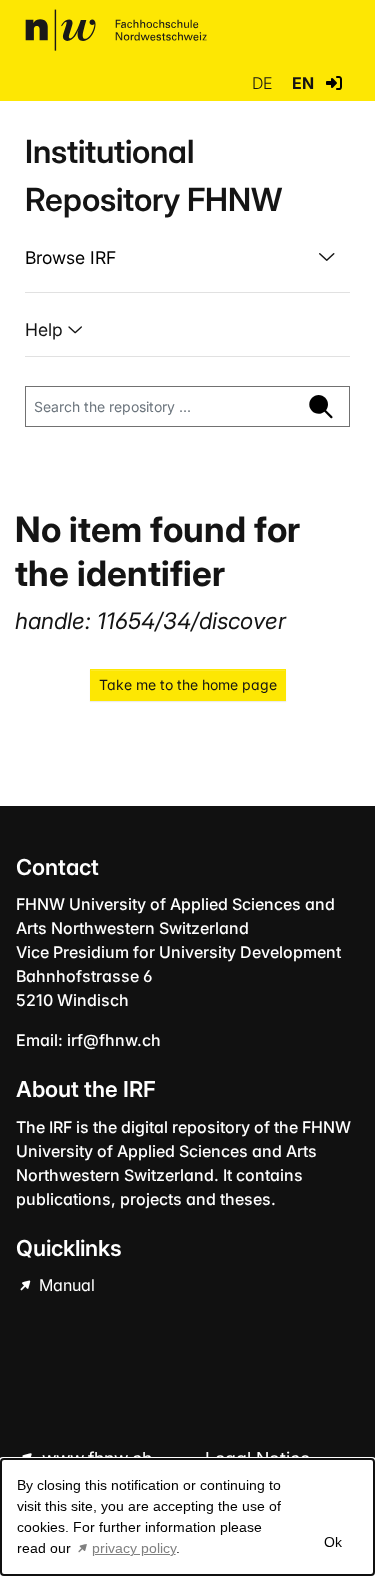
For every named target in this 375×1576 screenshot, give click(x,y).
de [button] (264, 83)
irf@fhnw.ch (114, 1040)
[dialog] (187, 1517)
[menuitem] (187, 258)
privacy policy (134, 1548)
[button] (334, 83)
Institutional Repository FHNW (153, 175)
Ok (332, 1542)
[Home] (116, 30)
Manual (65, 1285)
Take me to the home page (188, 684)
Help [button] (46, 329)
